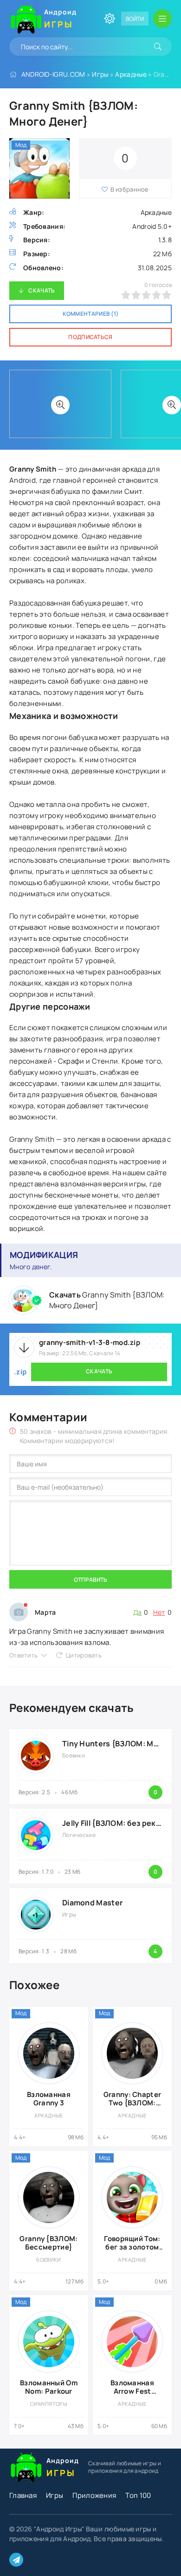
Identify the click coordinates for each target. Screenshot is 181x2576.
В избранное (130, 189)
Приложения (94, 2495)
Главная (23, 2495)
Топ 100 (138, 2495)
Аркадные (131, 74)
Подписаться (90, 337)
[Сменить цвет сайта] (110, 19)
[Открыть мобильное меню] (162, 19)
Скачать (42, 290)
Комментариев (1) (91, 314)
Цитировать (84, 1655)
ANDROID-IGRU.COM (53, 74)
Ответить (23, 1655)
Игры (100, 74)
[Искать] (158, 47)
